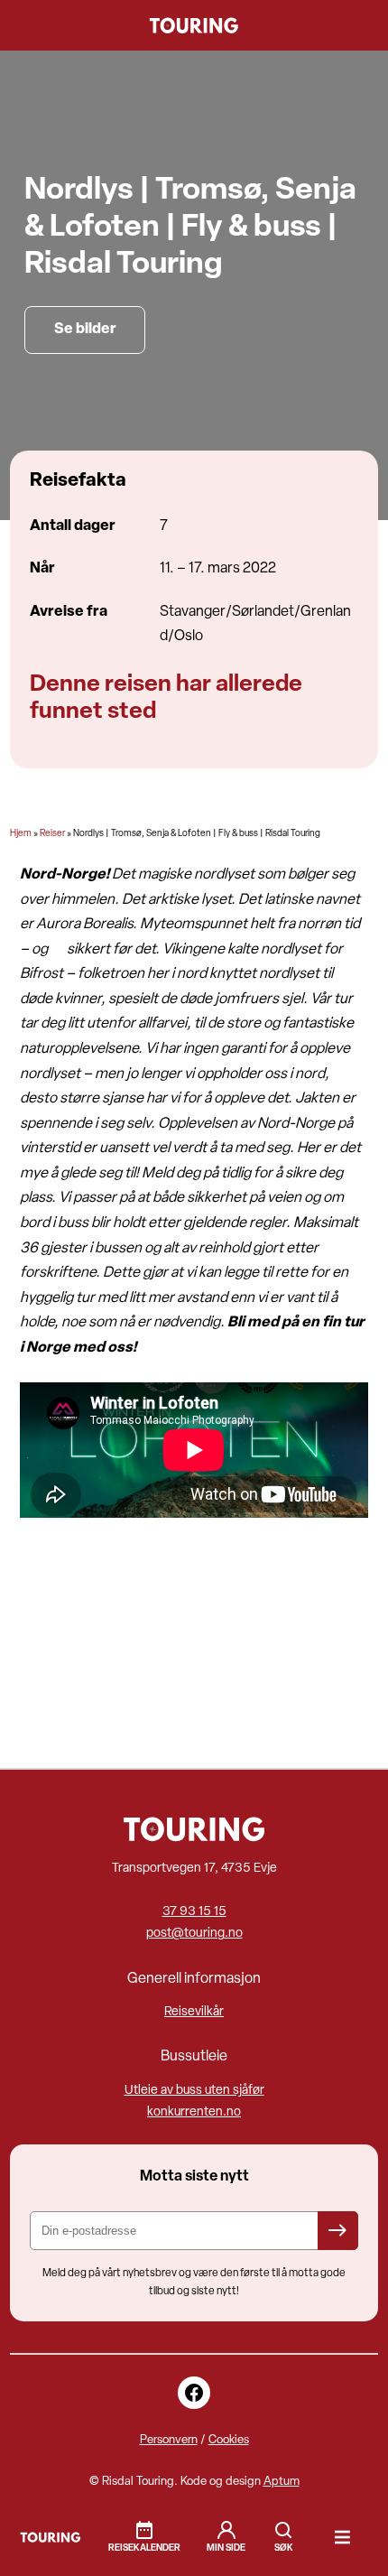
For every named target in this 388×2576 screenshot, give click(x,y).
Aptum (282, 2482)
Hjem (21, 834)
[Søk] (283, 2538)
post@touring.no (194, 1934)
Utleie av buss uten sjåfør (194, 2091)
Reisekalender (144, 2548)
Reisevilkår (194, 2012)
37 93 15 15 (194, 1912)
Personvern (169, 2440)
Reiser (52, 834)
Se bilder (85, 330)
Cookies (229, 2440)
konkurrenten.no (194, 2112)
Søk (283, 2530)
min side (226, 2548)
